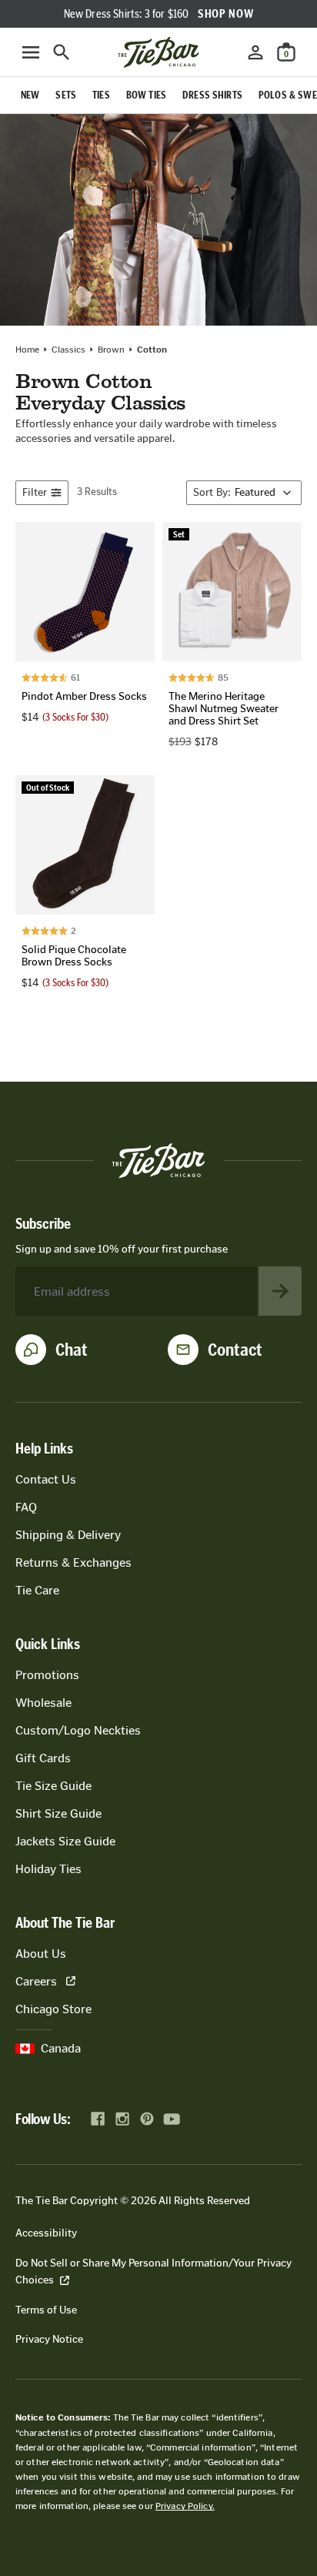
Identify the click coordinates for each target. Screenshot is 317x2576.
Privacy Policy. (185, 2506)
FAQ (26, 1507)
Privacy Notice (49, 2339)
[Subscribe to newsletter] (280, 1291)
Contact (235, 1350)
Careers (36, 1981)
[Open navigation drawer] (31, 52)
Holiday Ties (48, 1869)
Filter (35, 492)
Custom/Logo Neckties (78, 1730)
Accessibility (46, 2233)
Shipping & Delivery (68, 1535)
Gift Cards (43, 1758)
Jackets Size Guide (65, 1841)
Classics (68, 350)
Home (27, 350)
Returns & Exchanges (73, 1562)
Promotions (47, 1675)
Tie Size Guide (53, 1786)
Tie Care (37, 1590)
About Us (41, 1954)
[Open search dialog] (62, 52)
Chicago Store (53, 2009)
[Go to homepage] (158, 52)
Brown (111, 350)
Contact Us (46, 1479)
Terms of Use (46, 2310)
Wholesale (43, 1703)
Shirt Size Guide (58, 1813)
